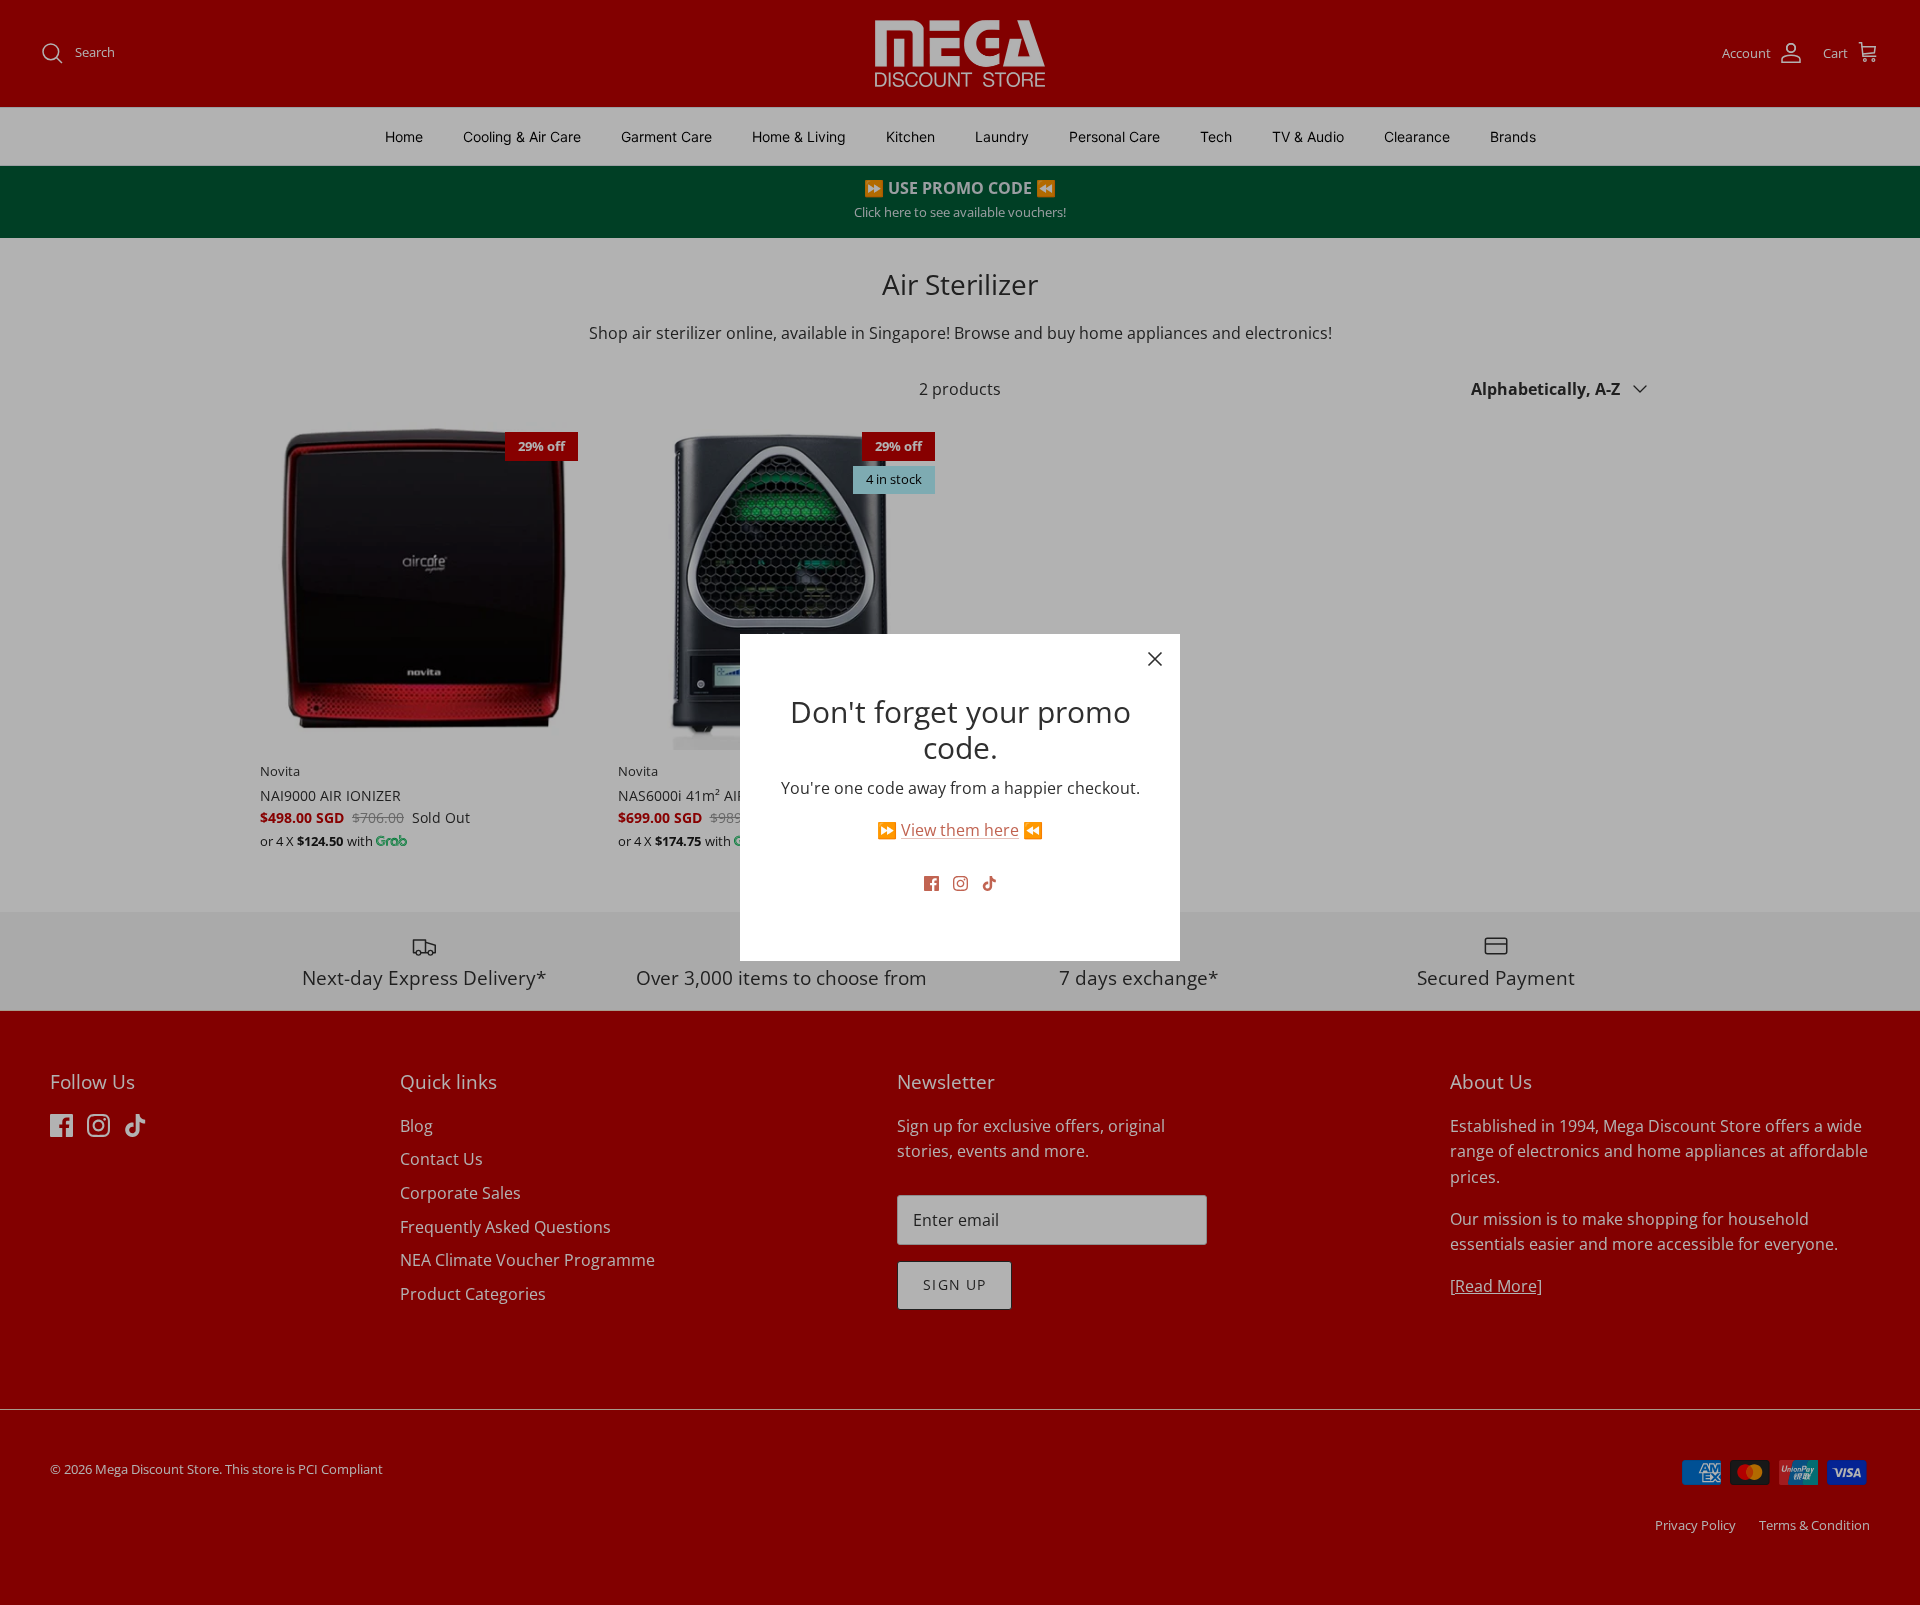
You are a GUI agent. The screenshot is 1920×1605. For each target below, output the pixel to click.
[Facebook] (931, 883)
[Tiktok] (989, 883)
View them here (960, 830)
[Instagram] (960, 883)
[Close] (1155, 659)
